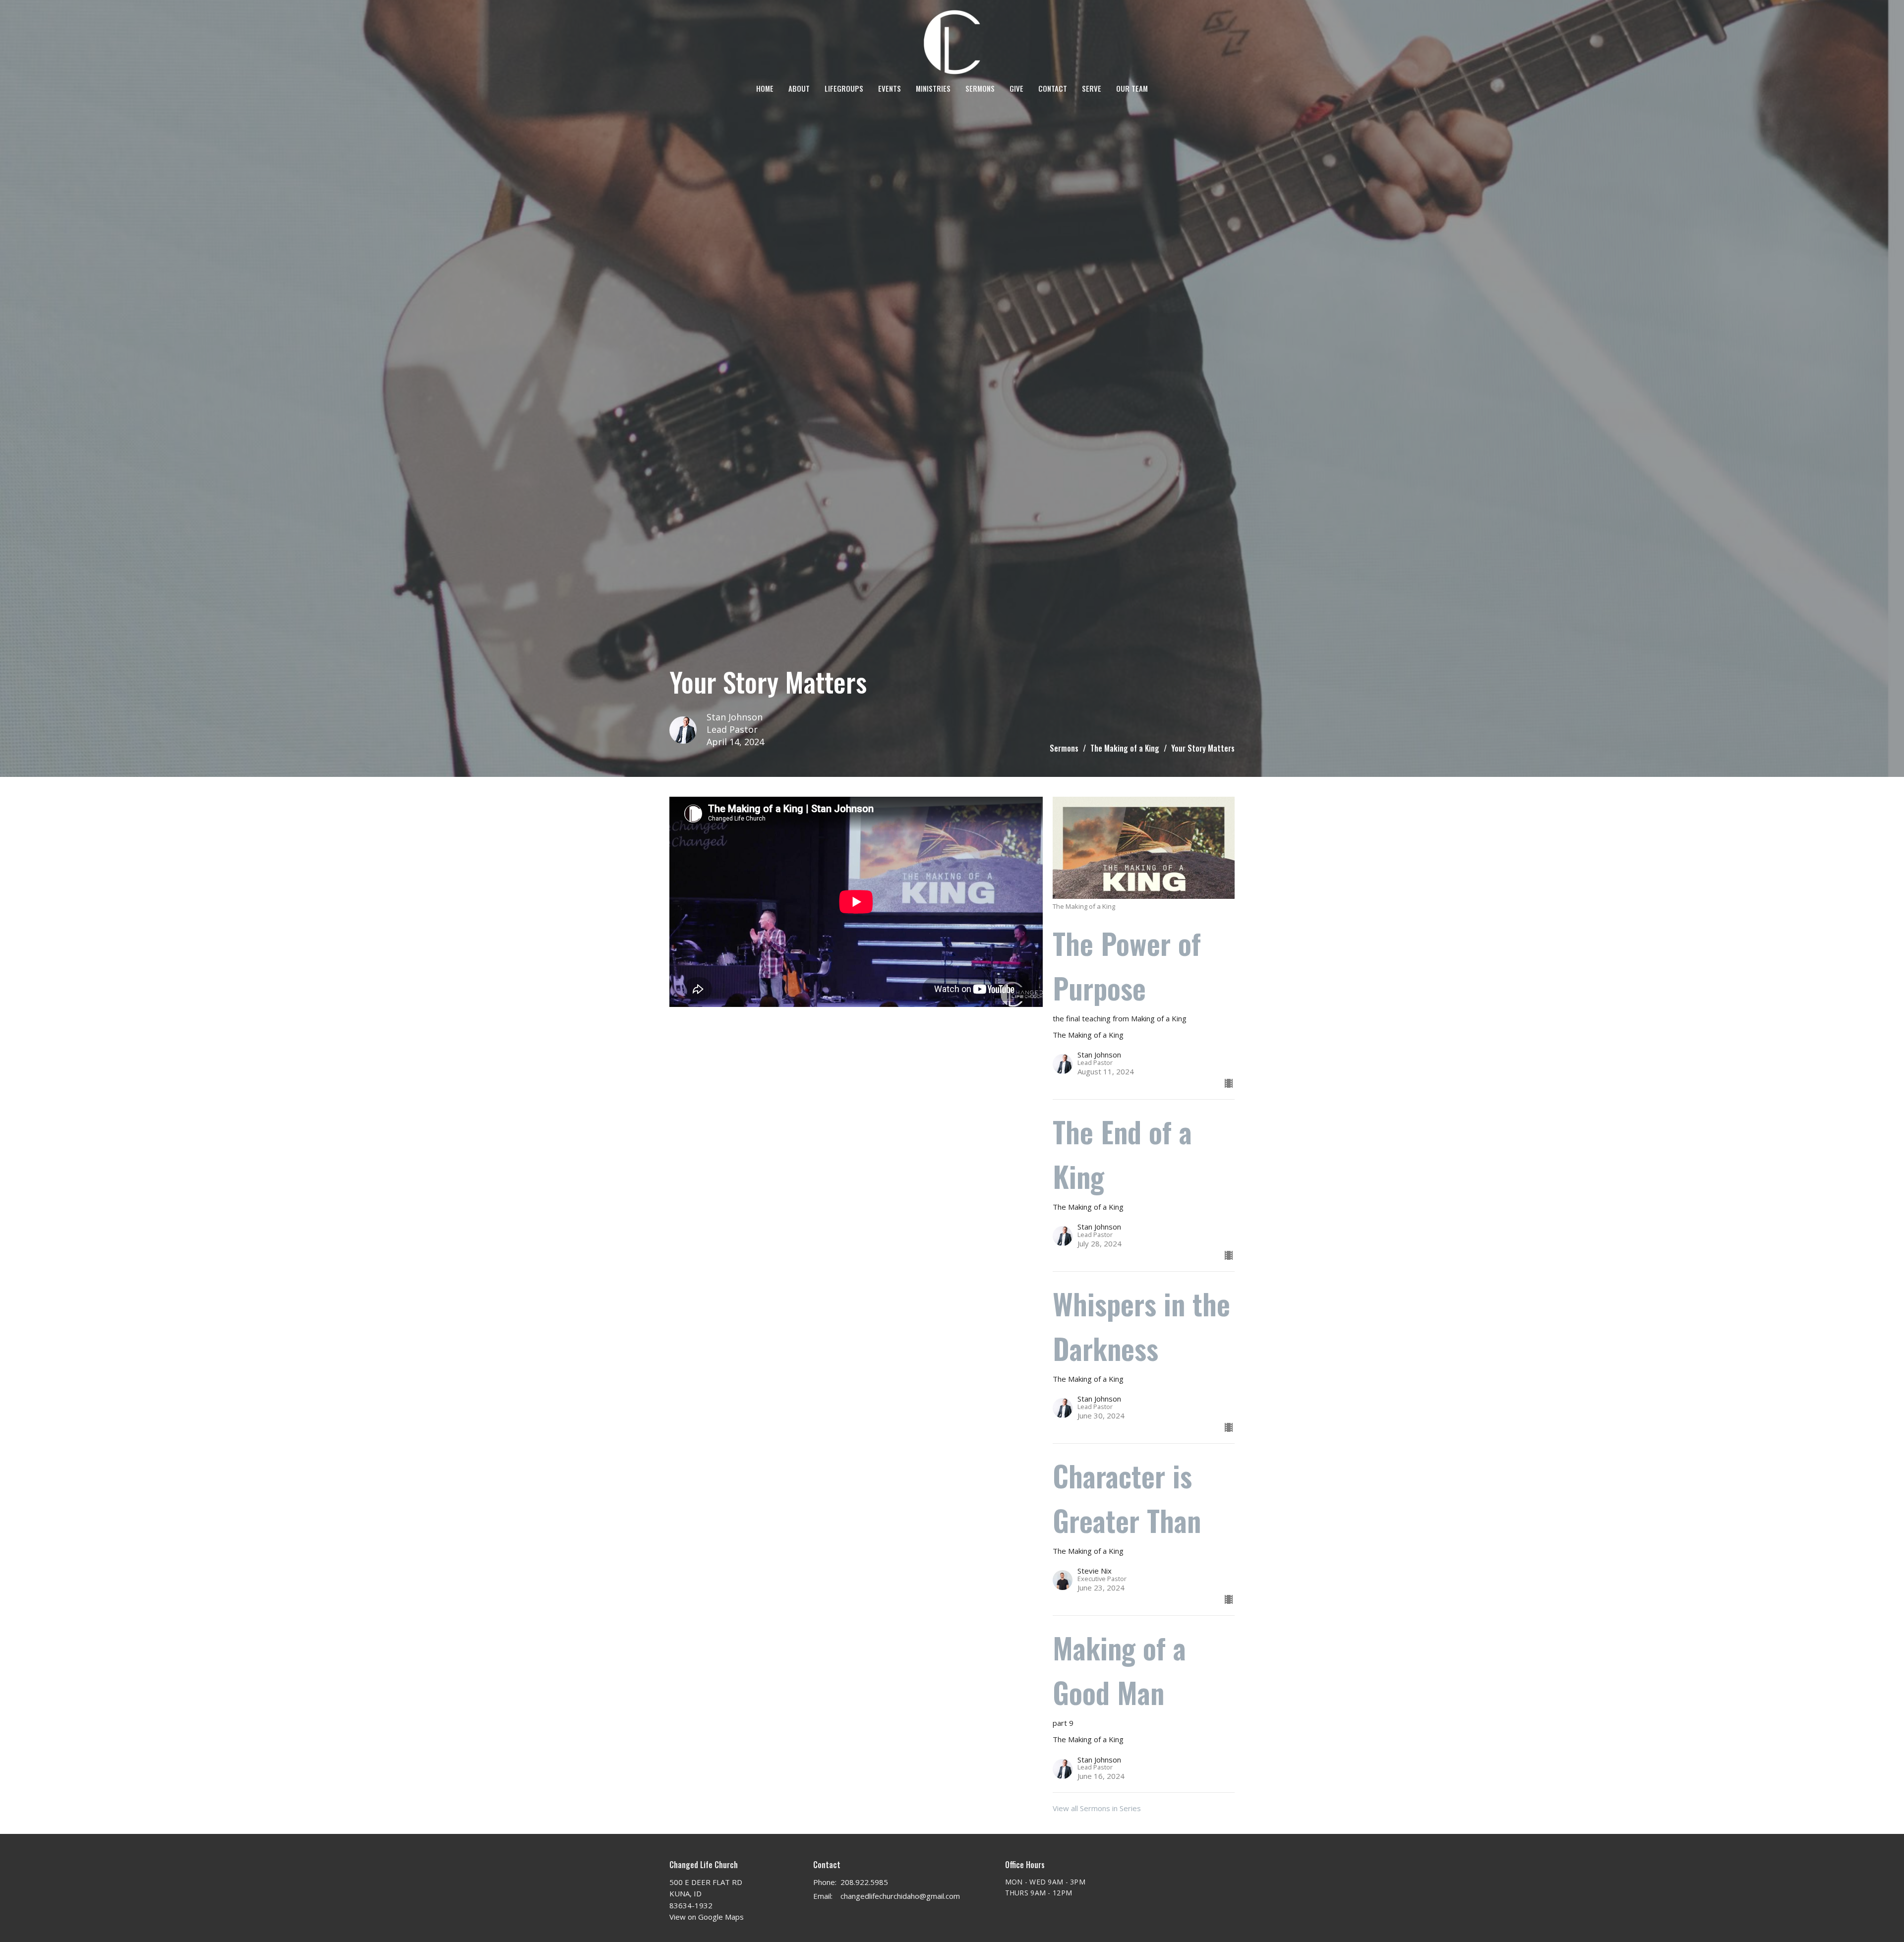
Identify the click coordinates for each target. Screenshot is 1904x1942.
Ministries (933, 88)
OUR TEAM (1132, 88)
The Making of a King (1125, 748)
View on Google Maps (707, 1917)
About (799, 88)
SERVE (1092, 88)
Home (765, 88)
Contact (1053, 88)
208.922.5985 (864, 1882)
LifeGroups (844, 88)
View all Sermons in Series (1097, 1808)
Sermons (980, 88)
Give (1016, 88)
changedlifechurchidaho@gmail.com (900, 1896)
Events (890, 88)
